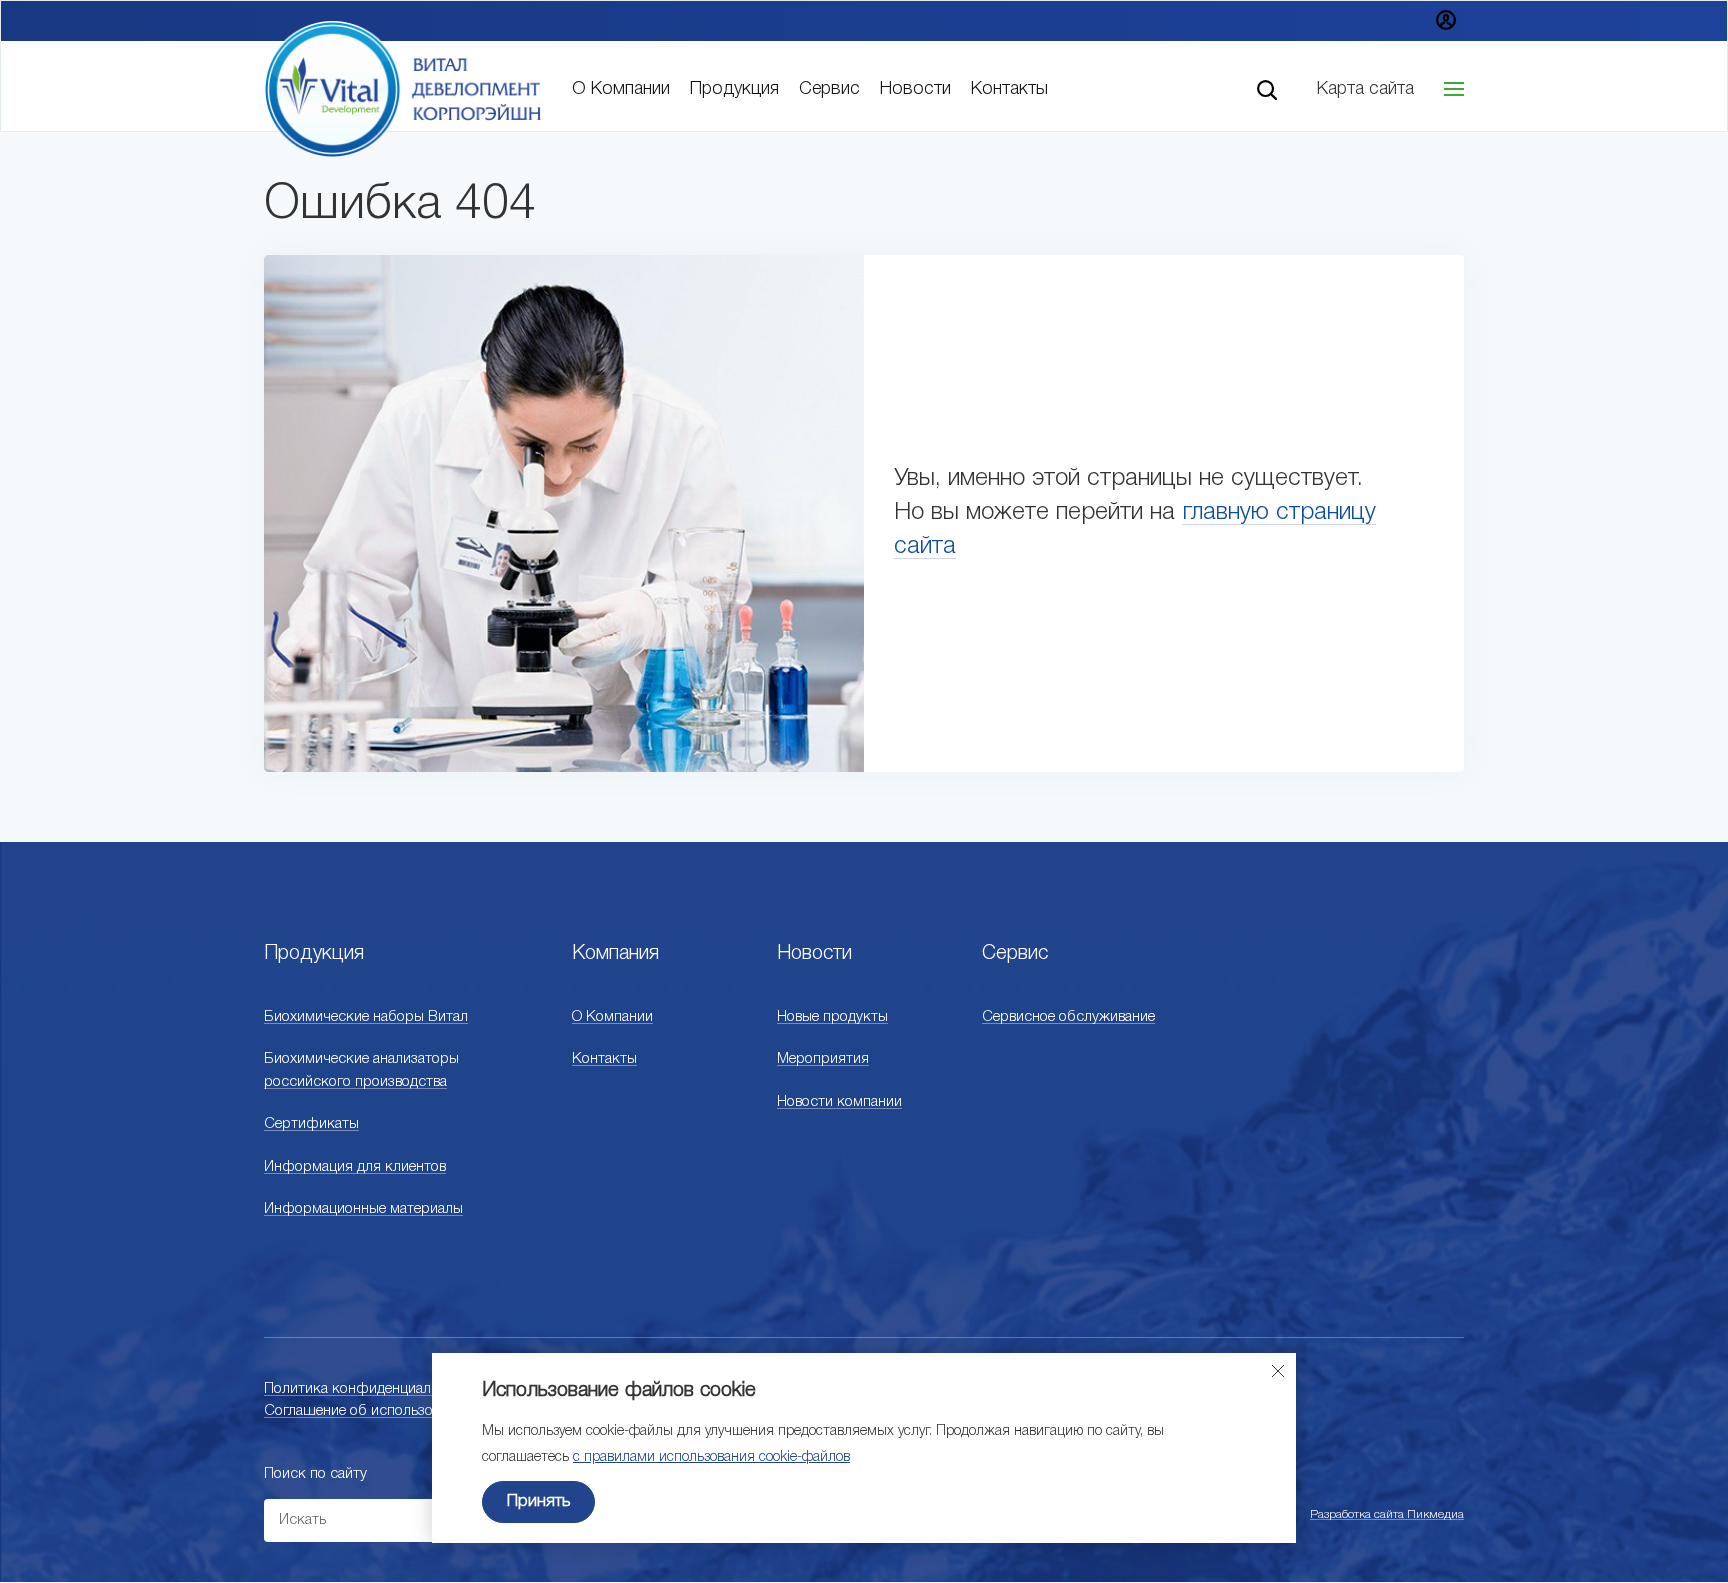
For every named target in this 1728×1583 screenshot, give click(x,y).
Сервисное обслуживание (1068, 1017)
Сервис (829, 89)
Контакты (1009, 89)
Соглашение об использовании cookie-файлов (419, 1411)
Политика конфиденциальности (370, 1389)
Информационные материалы (363, 1209)
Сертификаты (311, 1124)
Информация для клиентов (355, 1167)
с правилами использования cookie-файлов (711, 1457)
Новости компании (839, 1102)
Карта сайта (1365, 89)
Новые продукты (832, 1017)
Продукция (734, 89)
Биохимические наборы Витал (366, 1017)
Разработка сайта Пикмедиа (1387, 1514)
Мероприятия (823, 1059)
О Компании (621, 89)
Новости (915, 89)
